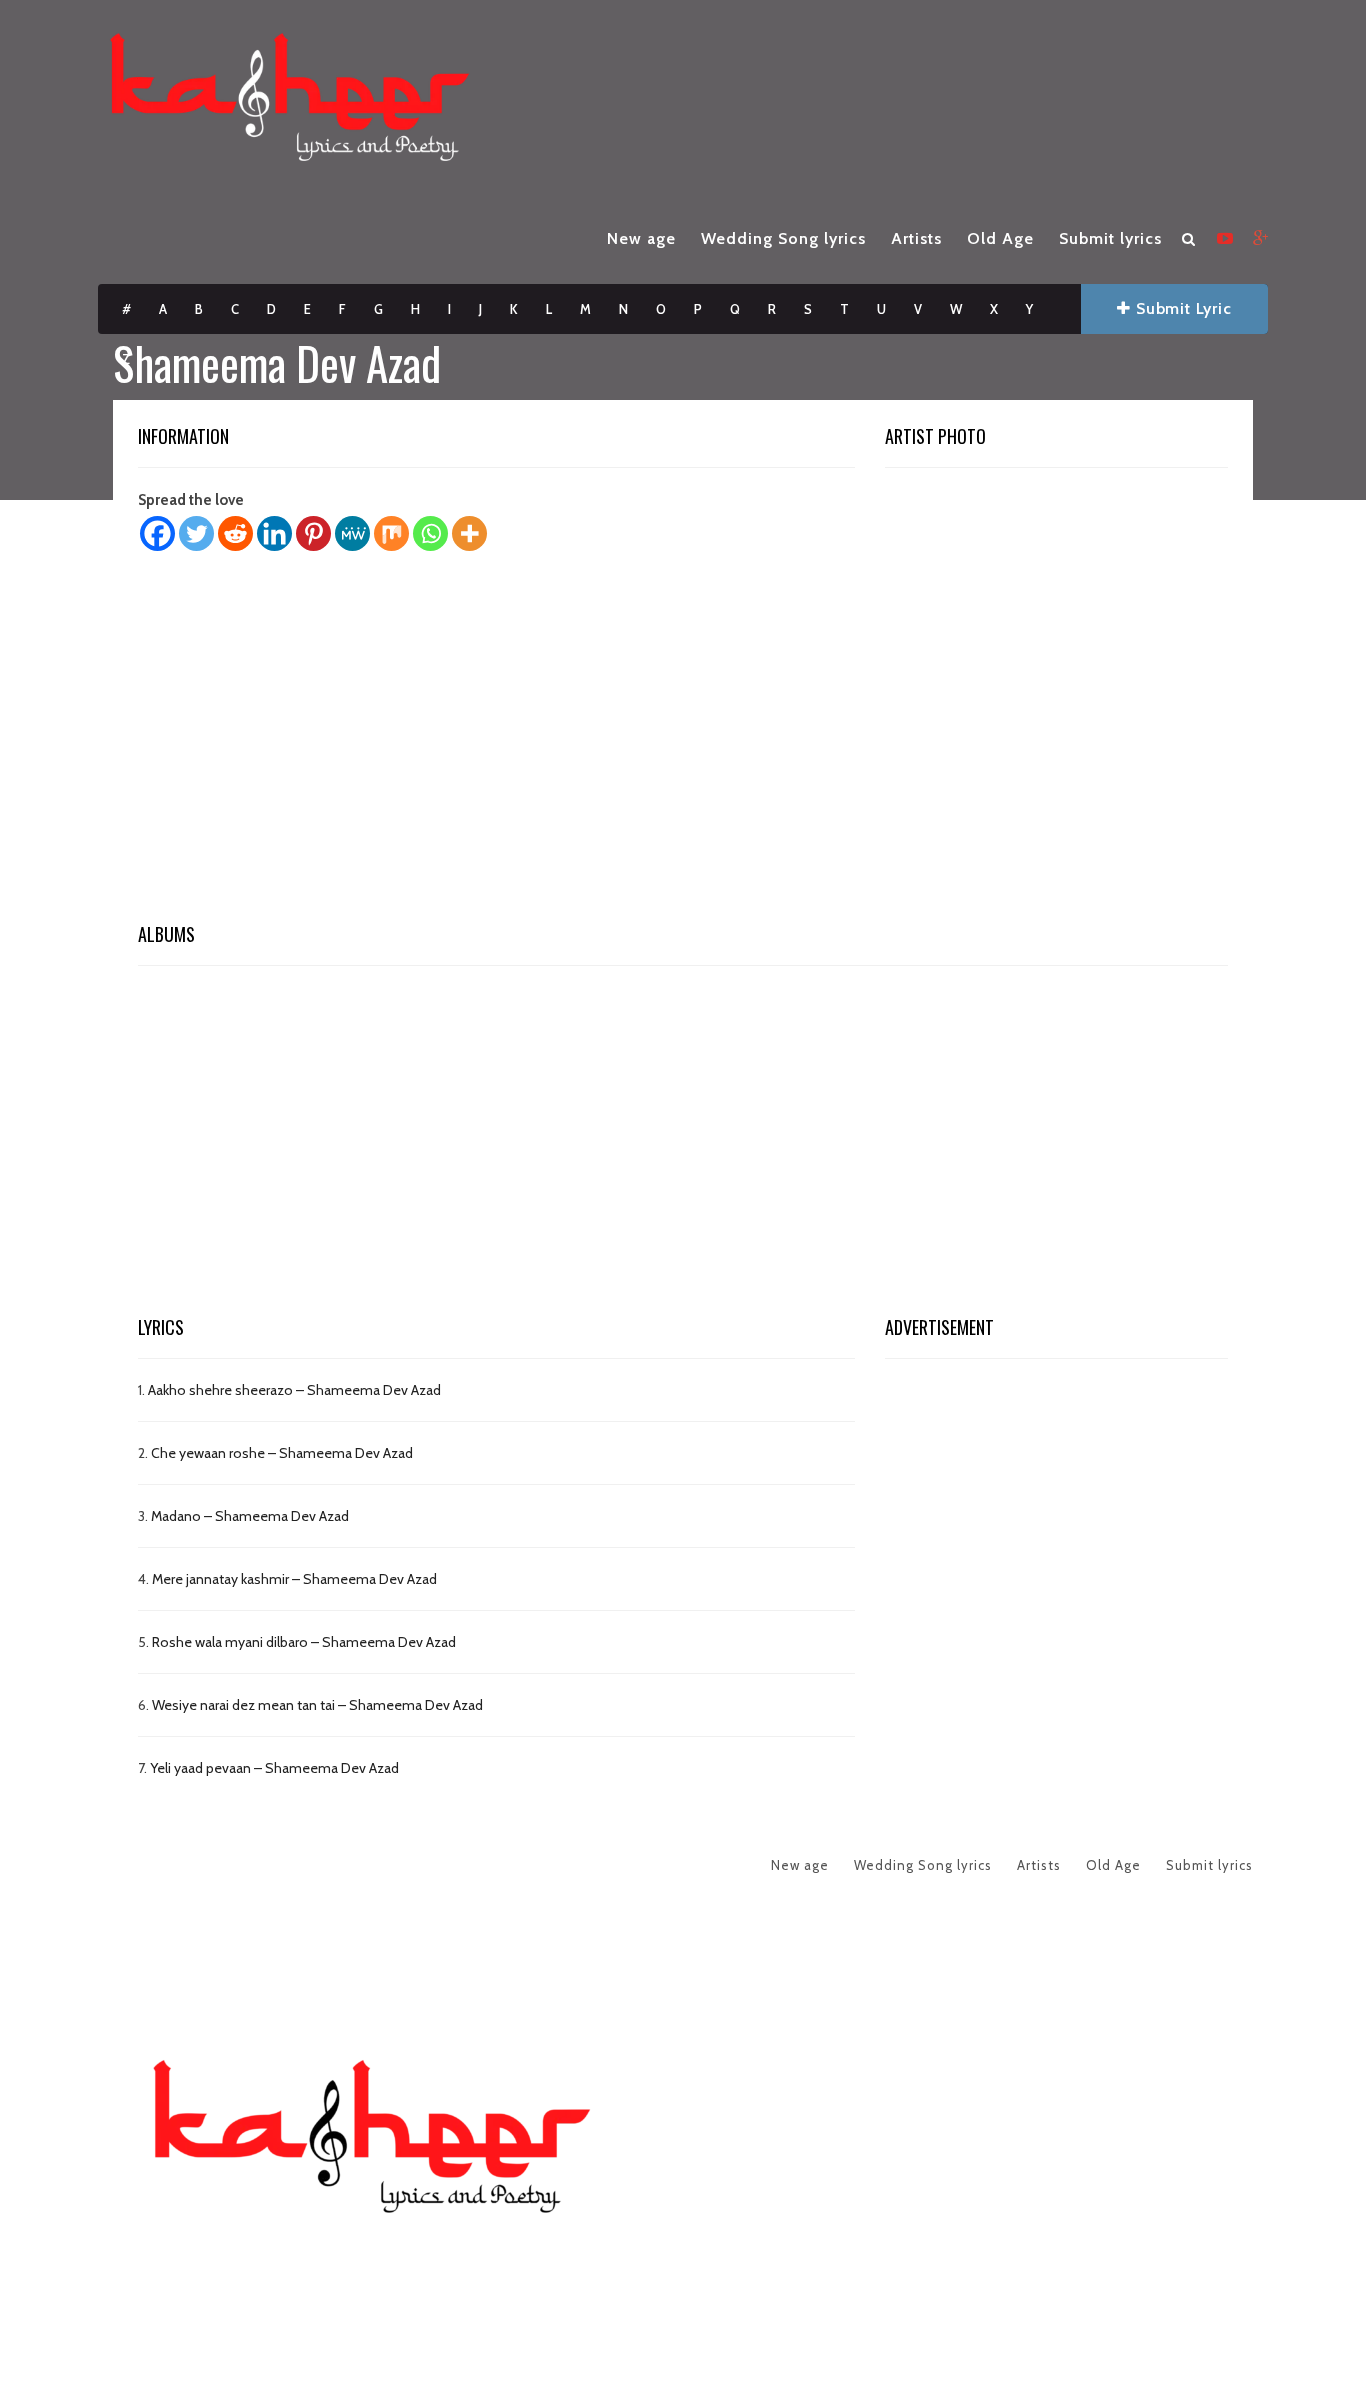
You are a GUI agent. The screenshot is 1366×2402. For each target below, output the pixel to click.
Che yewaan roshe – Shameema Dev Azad (282, 1453)
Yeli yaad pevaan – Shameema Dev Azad (274, 1768)
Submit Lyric (1181, 308)
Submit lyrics (1110, 238)
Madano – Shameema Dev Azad (250, 1516)
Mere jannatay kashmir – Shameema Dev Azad (294, 1579)
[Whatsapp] (430, 533)
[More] (469, 533)
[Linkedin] (274, 533)
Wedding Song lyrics (783, 238)
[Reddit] (235, 533)
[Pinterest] (313, 533)
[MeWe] (352, 533)
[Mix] (391, 533)
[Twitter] (196, 533)
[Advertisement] (683, 743)
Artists (916, 238)
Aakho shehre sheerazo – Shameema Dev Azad (294, 1390)
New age (641, 238)
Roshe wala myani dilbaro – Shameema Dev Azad (304, 1642)
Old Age (1000, 238)
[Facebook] (157, 533)
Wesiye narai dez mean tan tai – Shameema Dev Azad (317, 1705)
